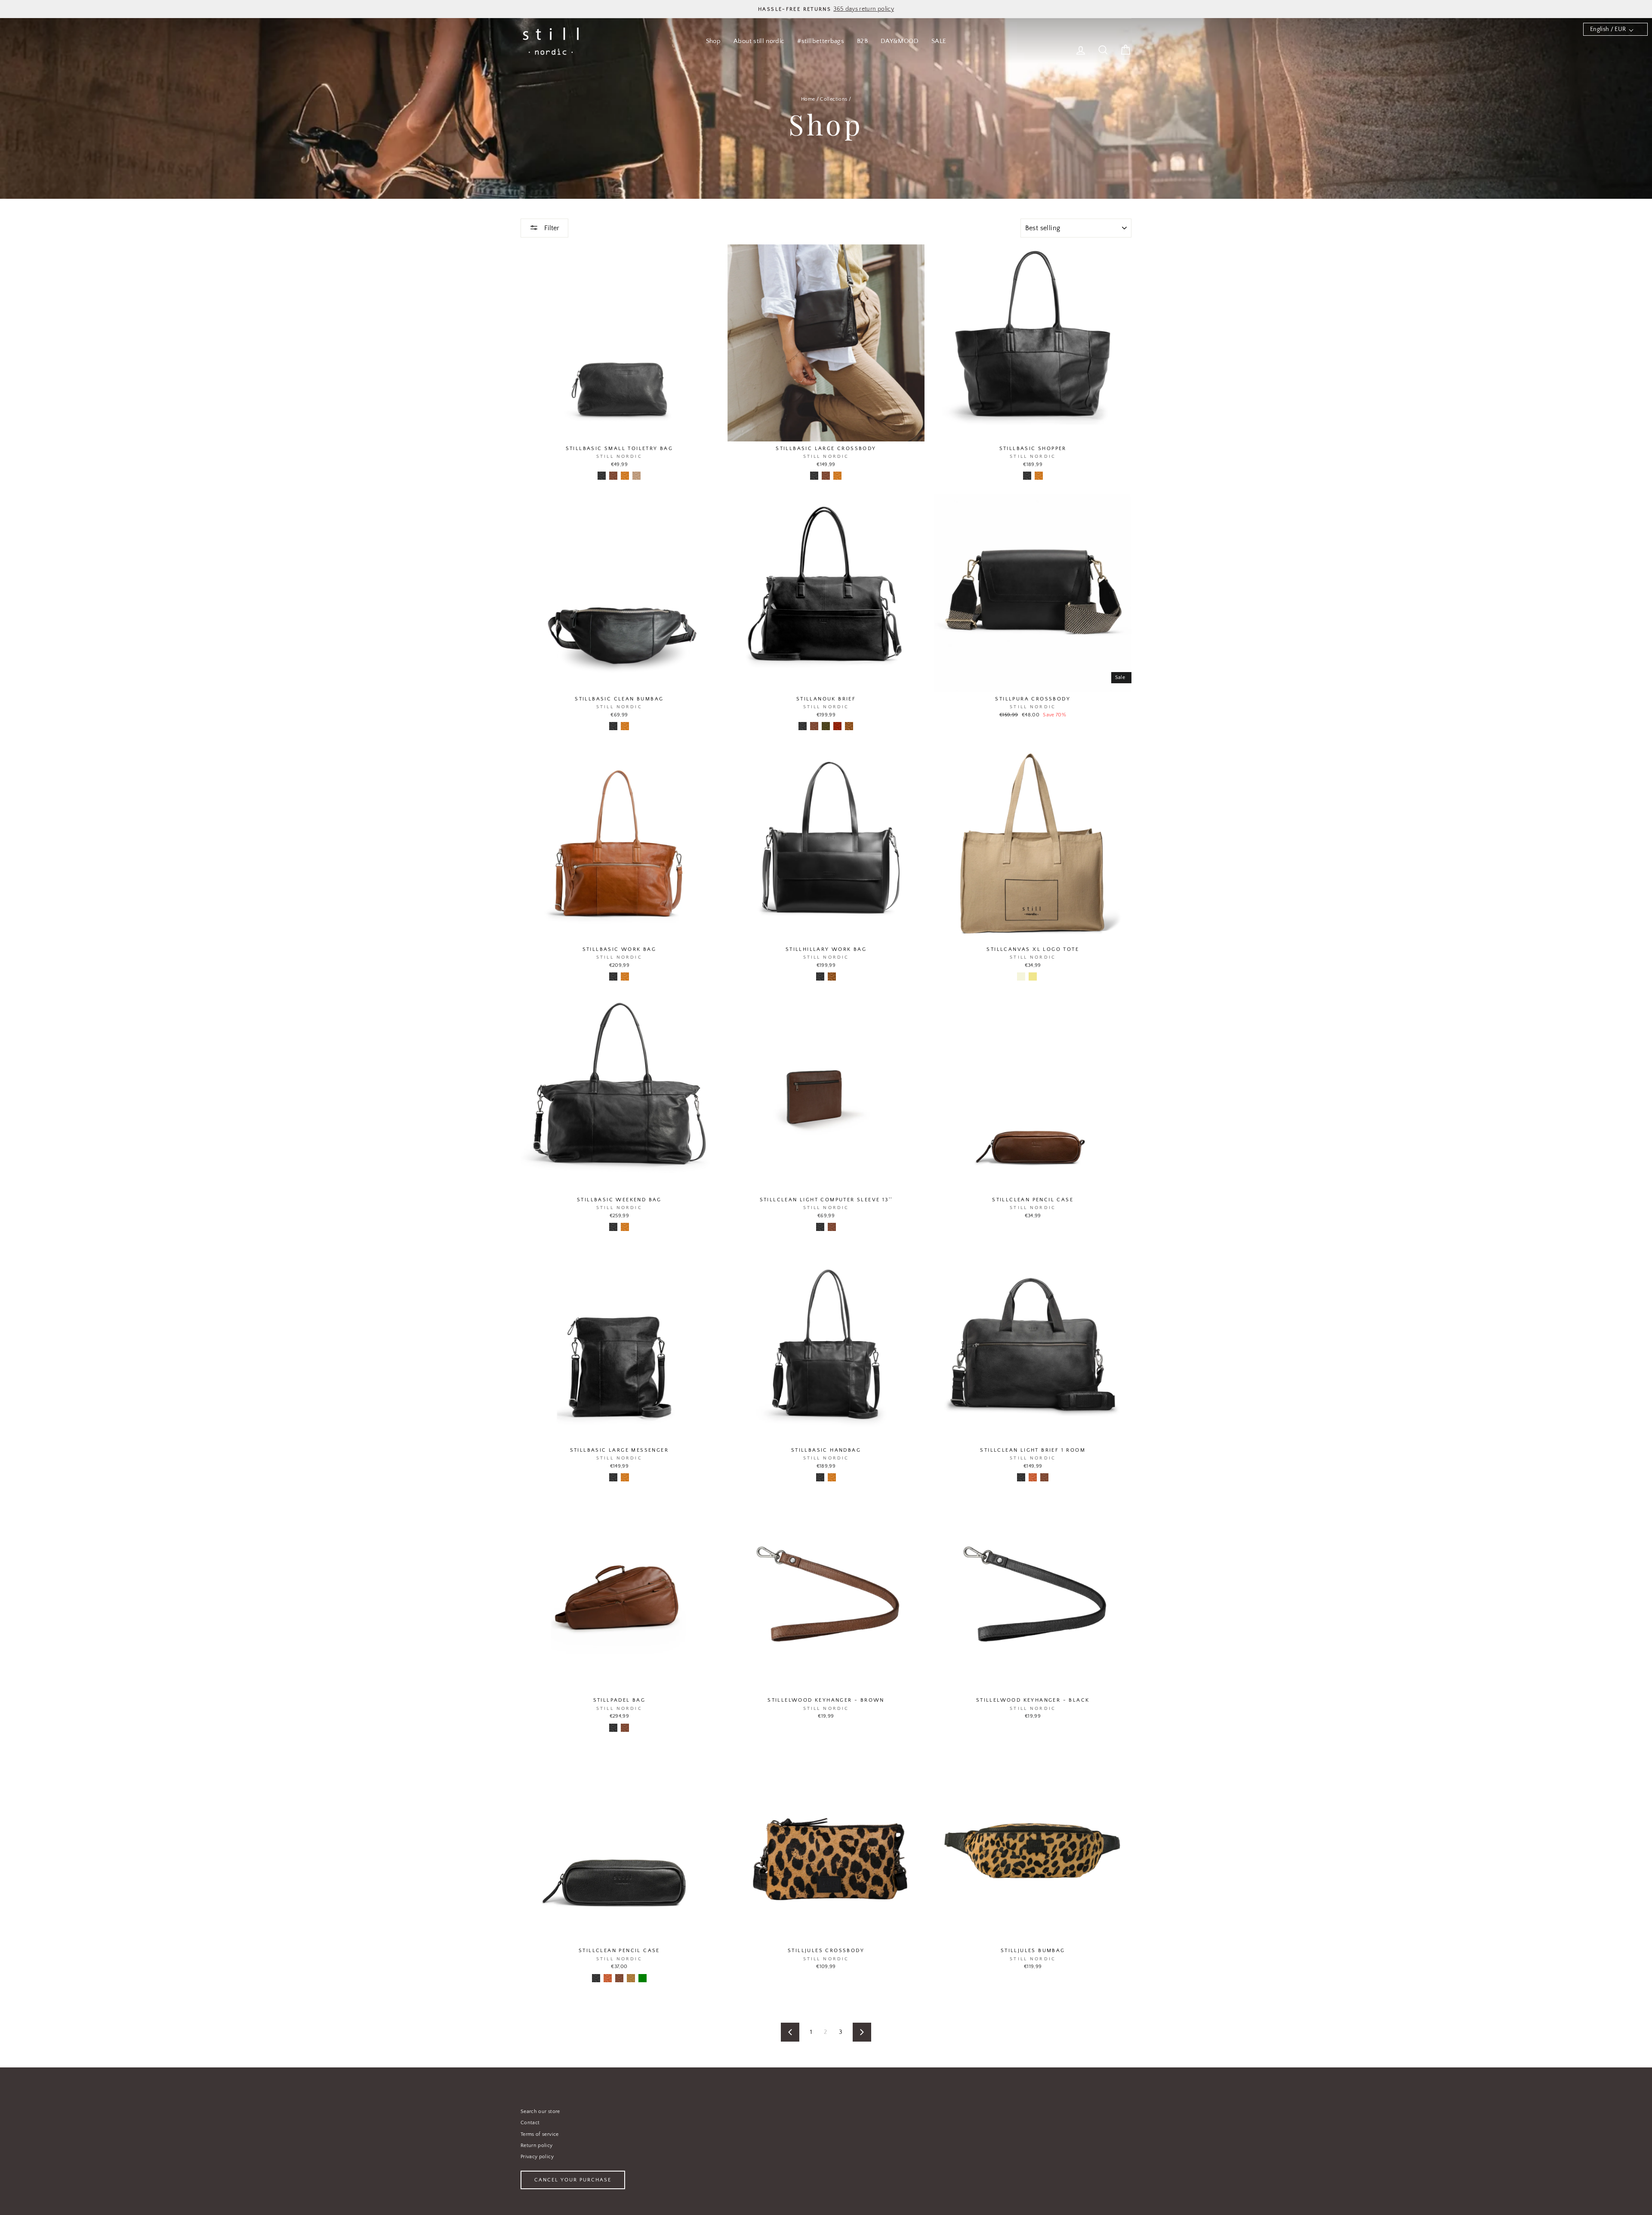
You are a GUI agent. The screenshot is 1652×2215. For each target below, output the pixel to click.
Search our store (540, 2112)
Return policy (537, 2146)
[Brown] (613, 476)
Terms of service (540, 2134)
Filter (551, 228)
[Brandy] (1033, 1477)
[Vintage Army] (826, 726)
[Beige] (1021, 976)
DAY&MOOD (900, 41)
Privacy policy (537, 2157)
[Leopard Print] (832, 1978)
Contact (530, 2123)
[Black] (602, 476)
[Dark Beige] (636, 476)
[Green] (643, 1978)
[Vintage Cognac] (849, 726)
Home (808, 99)
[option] (826, 9)
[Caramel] (625, 476)
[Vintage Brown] (837, 726)
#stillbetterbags (821, 41)
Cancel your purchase (573, 2180)
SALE (939, 41)
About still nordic (759, 41)
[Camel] (631, 1978)
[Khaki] (1033, 976)
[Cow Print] (820, 1978)
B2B (862, 41)
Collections (834, 99)
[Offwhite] (1044, 976)
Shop (713, 41)
